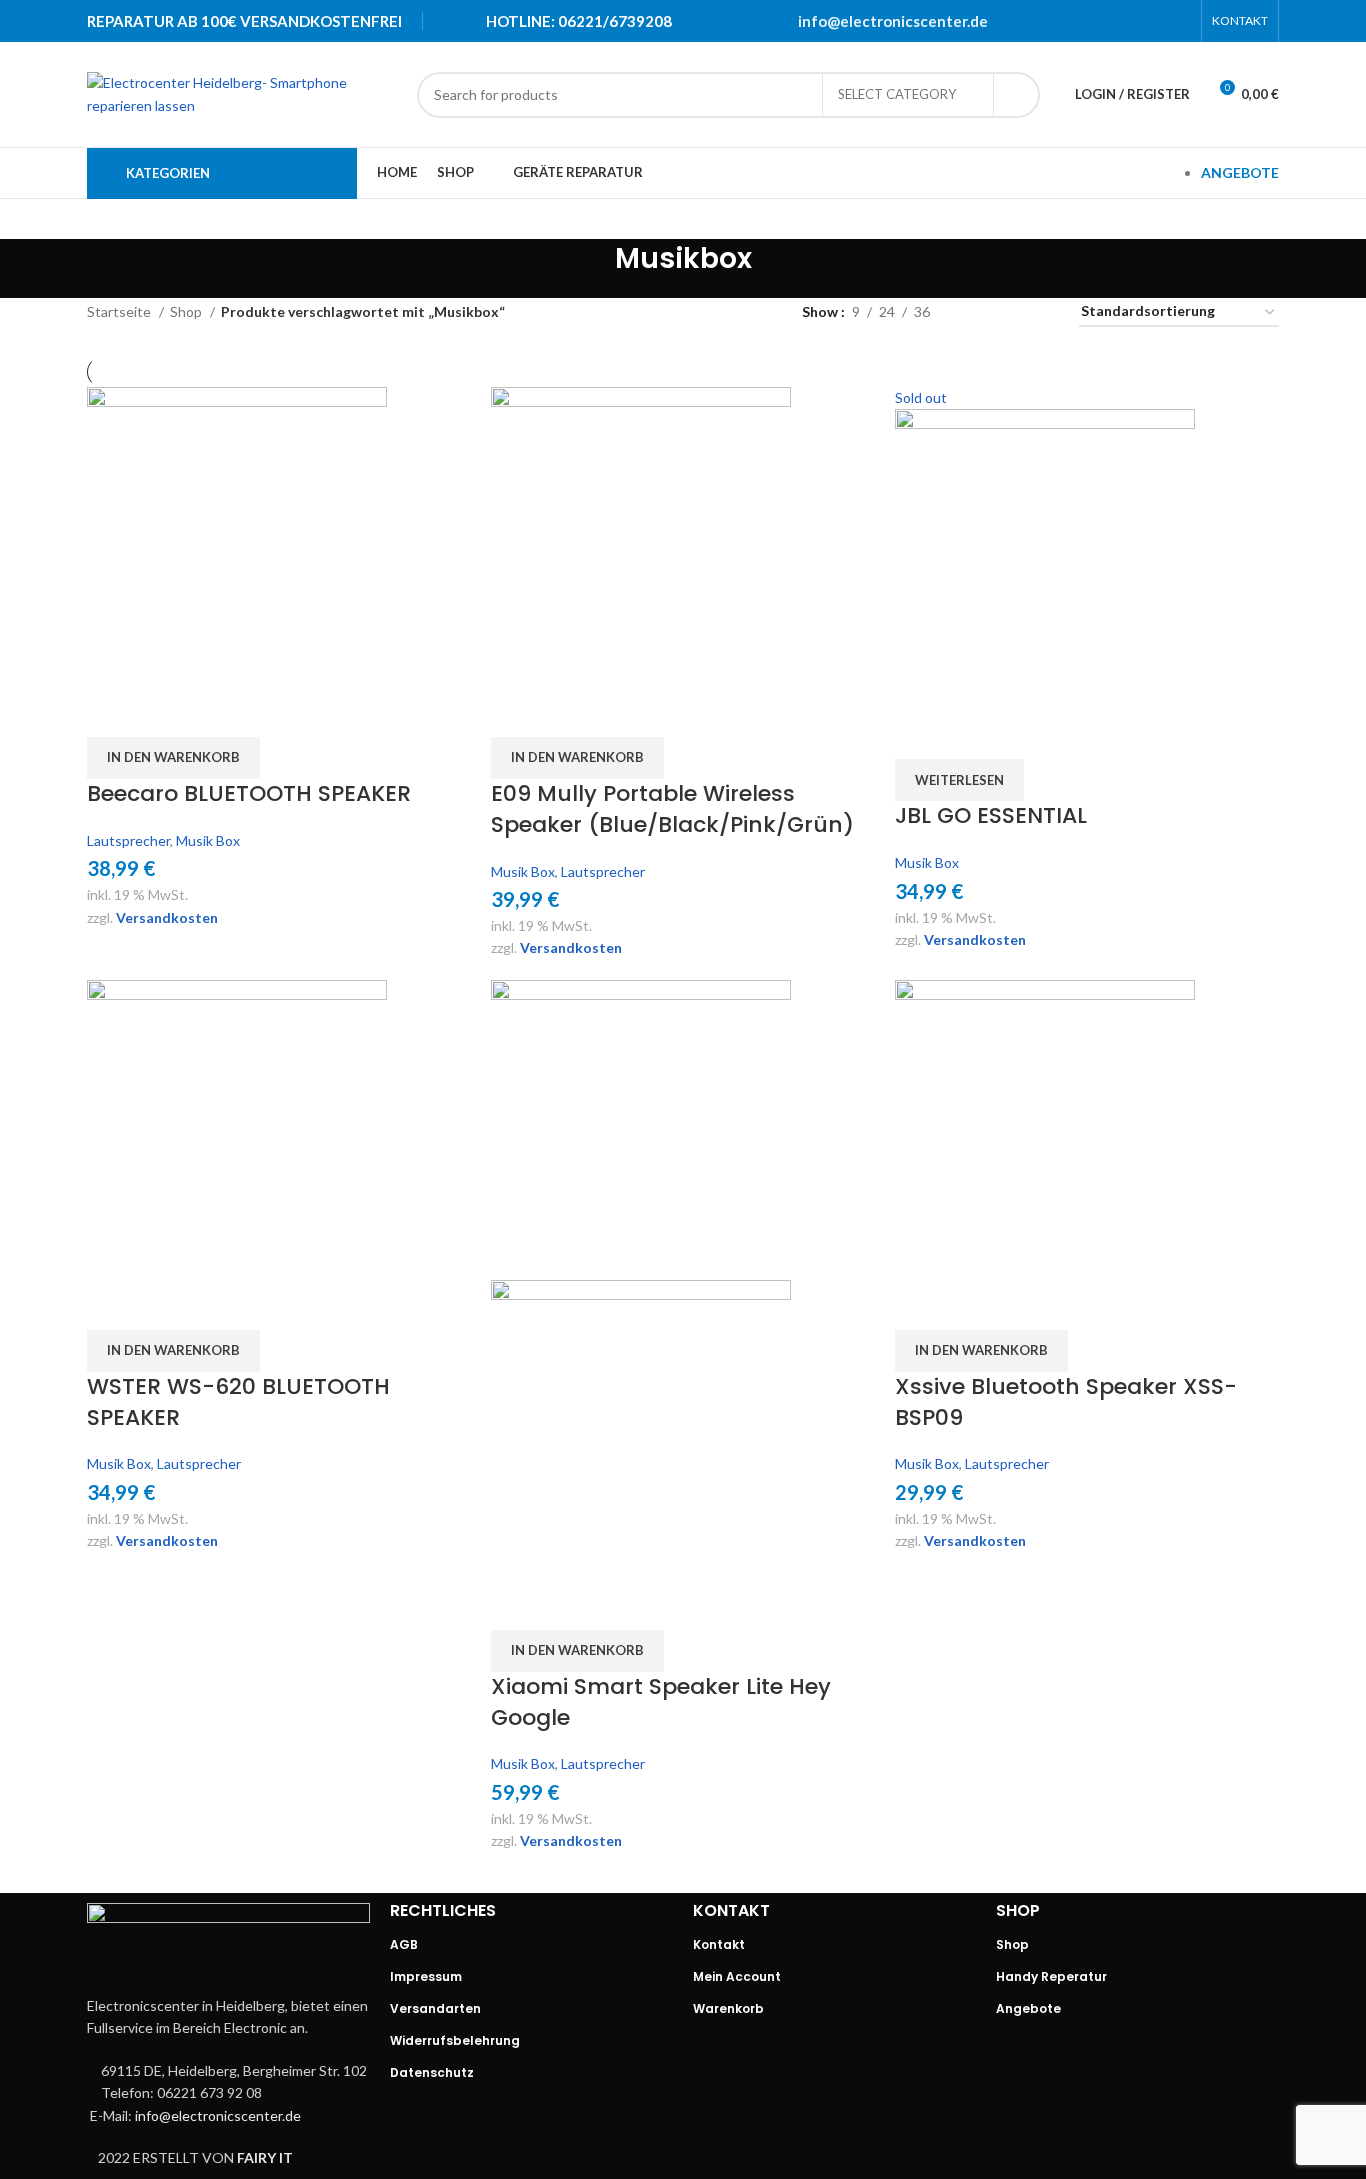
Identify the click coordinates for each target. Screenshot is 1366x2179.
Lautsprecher (128, 840)
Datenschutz (432, 2072)
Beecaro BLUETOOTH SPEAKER (249, 793)
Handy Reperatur (1051, 1976)
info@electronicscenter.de (893, 21)
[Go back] (590, 269)
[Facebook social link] (1074, 21)
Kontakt (719, 1944)
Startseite (120, 311)
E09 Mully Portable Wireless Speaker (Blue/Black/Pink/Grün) (672, 809)
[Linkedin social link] (1152, 21)
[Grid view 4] (1039, 312)
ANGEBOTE (1240, 172)
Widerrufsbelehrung (455, 2040)
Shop (187, 311)
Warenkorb (728, 2008)
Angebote (1028, 2008)
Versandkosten (167, 917)
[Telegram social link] (1178, 21)
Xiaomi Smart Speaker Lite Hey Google (661, 1702)
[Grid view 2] (976, 312)
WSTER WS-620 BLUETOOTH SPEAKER (238, 1402)
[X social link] (1100, 21)
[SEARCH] (1017, 95)
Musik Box (208, 840)
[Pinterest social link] (1126, 21)
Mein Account (737, 1976)
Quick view (112, 712)
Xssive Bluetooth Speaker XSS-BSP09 (1066, 1402)
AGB (404, 1944)
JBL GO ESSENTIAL (991, 815)
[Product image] (641, 1427)
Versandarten (435, 2008)
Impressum (426, 1976)
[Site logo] (242, 92)
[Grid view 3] (1007, 312)
